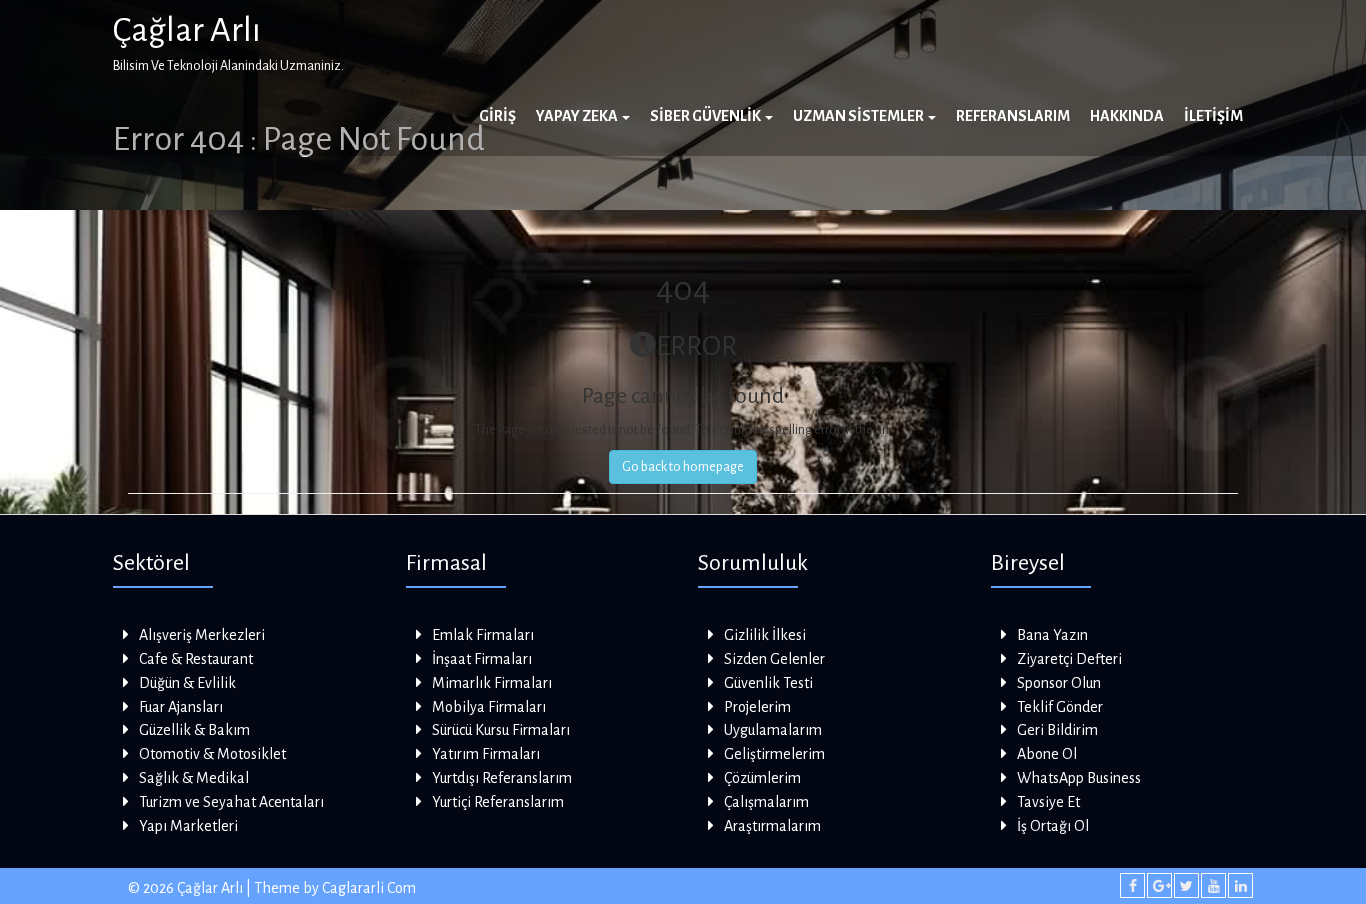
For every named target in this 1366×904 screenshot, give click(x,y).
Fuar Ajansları (181, 707)
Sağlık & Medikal (194, 778)
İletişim (1213, 116)
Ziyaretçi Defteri (1069, 659)
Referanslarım (1013, 116)
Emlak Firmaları (483, 635)
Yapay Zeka (578, 116)
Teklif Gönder (1060, 707)
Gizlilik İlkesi (765, 635)
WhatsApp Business (1079, 778)
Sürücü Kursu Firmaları (501, 730)
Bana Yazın (1052, 635)
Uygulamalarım (773, 730)
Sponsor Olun (1059, 683)
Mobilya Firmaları (489, 707)
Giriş (497, 116)
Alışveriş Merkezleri (202, 635)
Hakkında (1127, 116)
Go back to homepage (683, 467)
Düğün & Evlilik (187, 683)
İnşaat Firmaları (482, 659)
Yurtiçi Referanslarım (498, 802)
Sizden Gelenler (774, 659)
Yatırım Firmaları (486, 754)
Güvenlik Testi (768, 683)
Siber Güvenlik (706, 116)
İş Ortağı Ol (1053, 826)
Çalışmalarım (766, 802)
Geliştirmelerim (774, 754)
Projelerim (757, 707)
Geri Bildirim (1057, 730)
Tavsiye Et (1048, 802)
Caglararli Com (369, 888)
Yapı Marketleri (188, 826)
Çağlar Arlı (187, 30)
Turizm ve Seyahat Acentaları (231, 802)
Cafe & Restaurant (196, 659)
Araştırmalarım (772, 826)
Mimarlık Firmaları (492, 683)
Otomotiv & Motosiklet (212, 754)
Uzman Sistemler (859, 116)
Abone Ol (1047, 754)
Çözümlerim (762, 778)
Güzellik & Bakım (194, 730)
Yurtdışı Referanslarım (502, 778)
